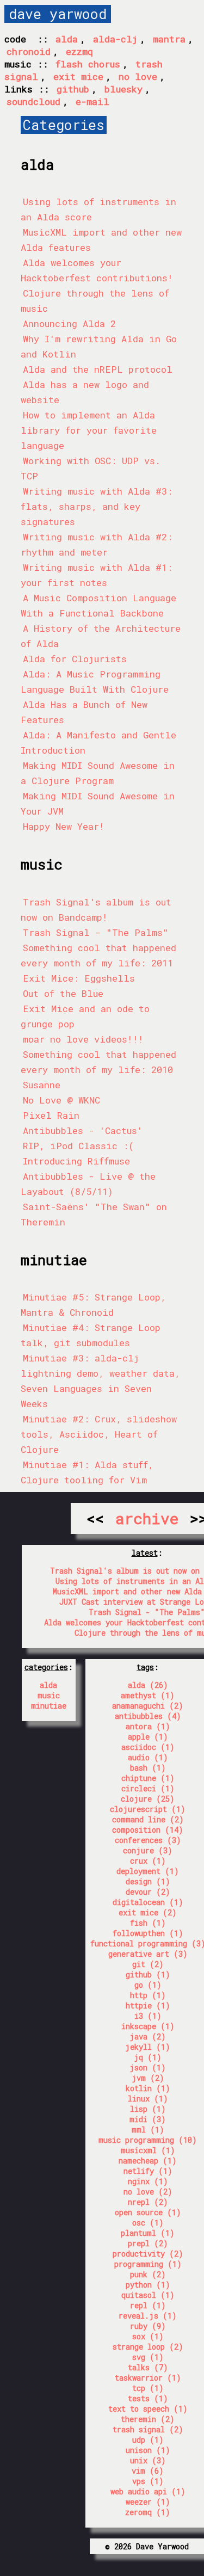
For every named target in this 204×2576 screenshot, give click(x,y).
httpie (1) (148, 2005)
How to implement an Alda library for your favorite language (89, 430)
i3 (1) (148, 2016)
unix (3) (148, 2460)
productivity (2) (148, 2254)
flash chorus (88, 64)
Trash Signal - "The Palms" (96, 932)
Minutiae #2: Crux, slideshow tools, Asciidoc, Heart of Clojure (99, 1434)
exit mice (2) (148, 1912)
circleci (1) (148, 1788)
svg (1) (148, 2357)
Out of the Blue (63, 993)
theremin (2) (148, 2419)
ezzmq (79, 51)
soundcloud (33, 101)
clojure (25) (148, 1799)
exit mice (78, 76)
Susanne (42, 1085)
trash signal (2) (148, 2429)
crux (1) (148, 1861)
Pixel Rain (51, 1115)
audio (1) (148, 1757)
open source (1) (148, 2212)
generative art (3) (148, 1954)
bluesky (123, 89)
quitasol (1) (148, 2295)
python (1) (148, 2285)
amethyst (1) (148, 1695)
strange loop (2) (148, 2347)
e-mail (92, 101)
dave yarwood (58, 14)
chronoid (29, 51)
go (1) (148, 1985)
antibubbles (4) (148, 1716)
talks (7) (148, 2367)
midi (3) (148, 2119)
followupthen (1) (148, 1933)
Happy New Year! (64, 826)
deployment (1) (148, 1871)
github (73, 89)
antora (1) (148, 1726)
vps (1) (148, 2481)
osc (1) (148, 2223)
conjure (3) (148, 1850)
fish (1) (148, 1923)
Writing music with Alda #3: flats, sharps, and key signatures (97, 506)
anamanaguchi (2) (148, 1706)
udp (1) (148, 2440)
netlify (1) (148, 2171)
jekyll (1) (148, 2047)
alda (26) (148, 1685)
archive (147, 1518)
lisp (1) (148, 2109)
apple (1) (148, 1737)
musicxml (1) (148, 2150)
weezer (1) (148, 2502)
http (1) (148, 1995)
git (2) (148, 1964)
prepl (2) (148, 2243)
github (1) (148, 1974)
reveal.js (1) (148, 2316)
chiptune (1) (148, 1778)
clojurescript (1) (148, 1809)
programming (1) (148, 2264)
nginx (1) (148, 2181)
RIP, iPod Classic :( (78, 1146)
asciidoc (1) (148, 1747)
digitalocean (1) (148, 1902)
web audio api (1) (148, 2491)
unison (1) (148, 2450)
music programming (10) (148, 2140)
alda (67, 39)
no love (138, 76)
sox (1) (148, 2336)
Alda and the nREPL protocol (98, 369)
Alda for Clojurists (75, 659)
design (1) (148, 1881)
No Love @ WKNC (61, 1100)
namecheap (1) (148, 2161)
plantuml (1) (148, 2233)
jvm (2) (148, 2078)
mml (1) (148, 2130)
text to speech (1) (148, 2409)
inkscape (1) (148, 2026)
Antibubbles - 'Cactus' (83, 1130)
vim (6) (148, 2471)
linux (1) (148, 2099)
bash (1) (148, 1768)
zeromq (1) (148, 2512)
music (49, 1695)
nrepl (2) (148, 2202)
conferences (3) (148, 1840)
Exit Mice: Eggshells (79, 978)
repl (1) (148, 2305)
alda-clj (115, 39)
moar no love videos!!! (83, 1039)
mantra (169, 39)
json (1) (148, 2067)
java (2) (148, 2036)
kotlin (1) (148, 2088)
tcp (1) (148, 2388)
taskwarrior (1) (148, 2378)
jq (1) (148, 2057)
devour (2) (148, 1892)
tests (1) (148, 2398)
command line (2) (148, 1819)
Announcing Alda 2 (69, 323)
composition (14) (148, 1830)
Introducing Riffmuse (76, 1161)
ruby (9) (148, 2326)
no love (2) (148, 2192)
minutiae (49, 1706)
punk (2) (148, 2274)
